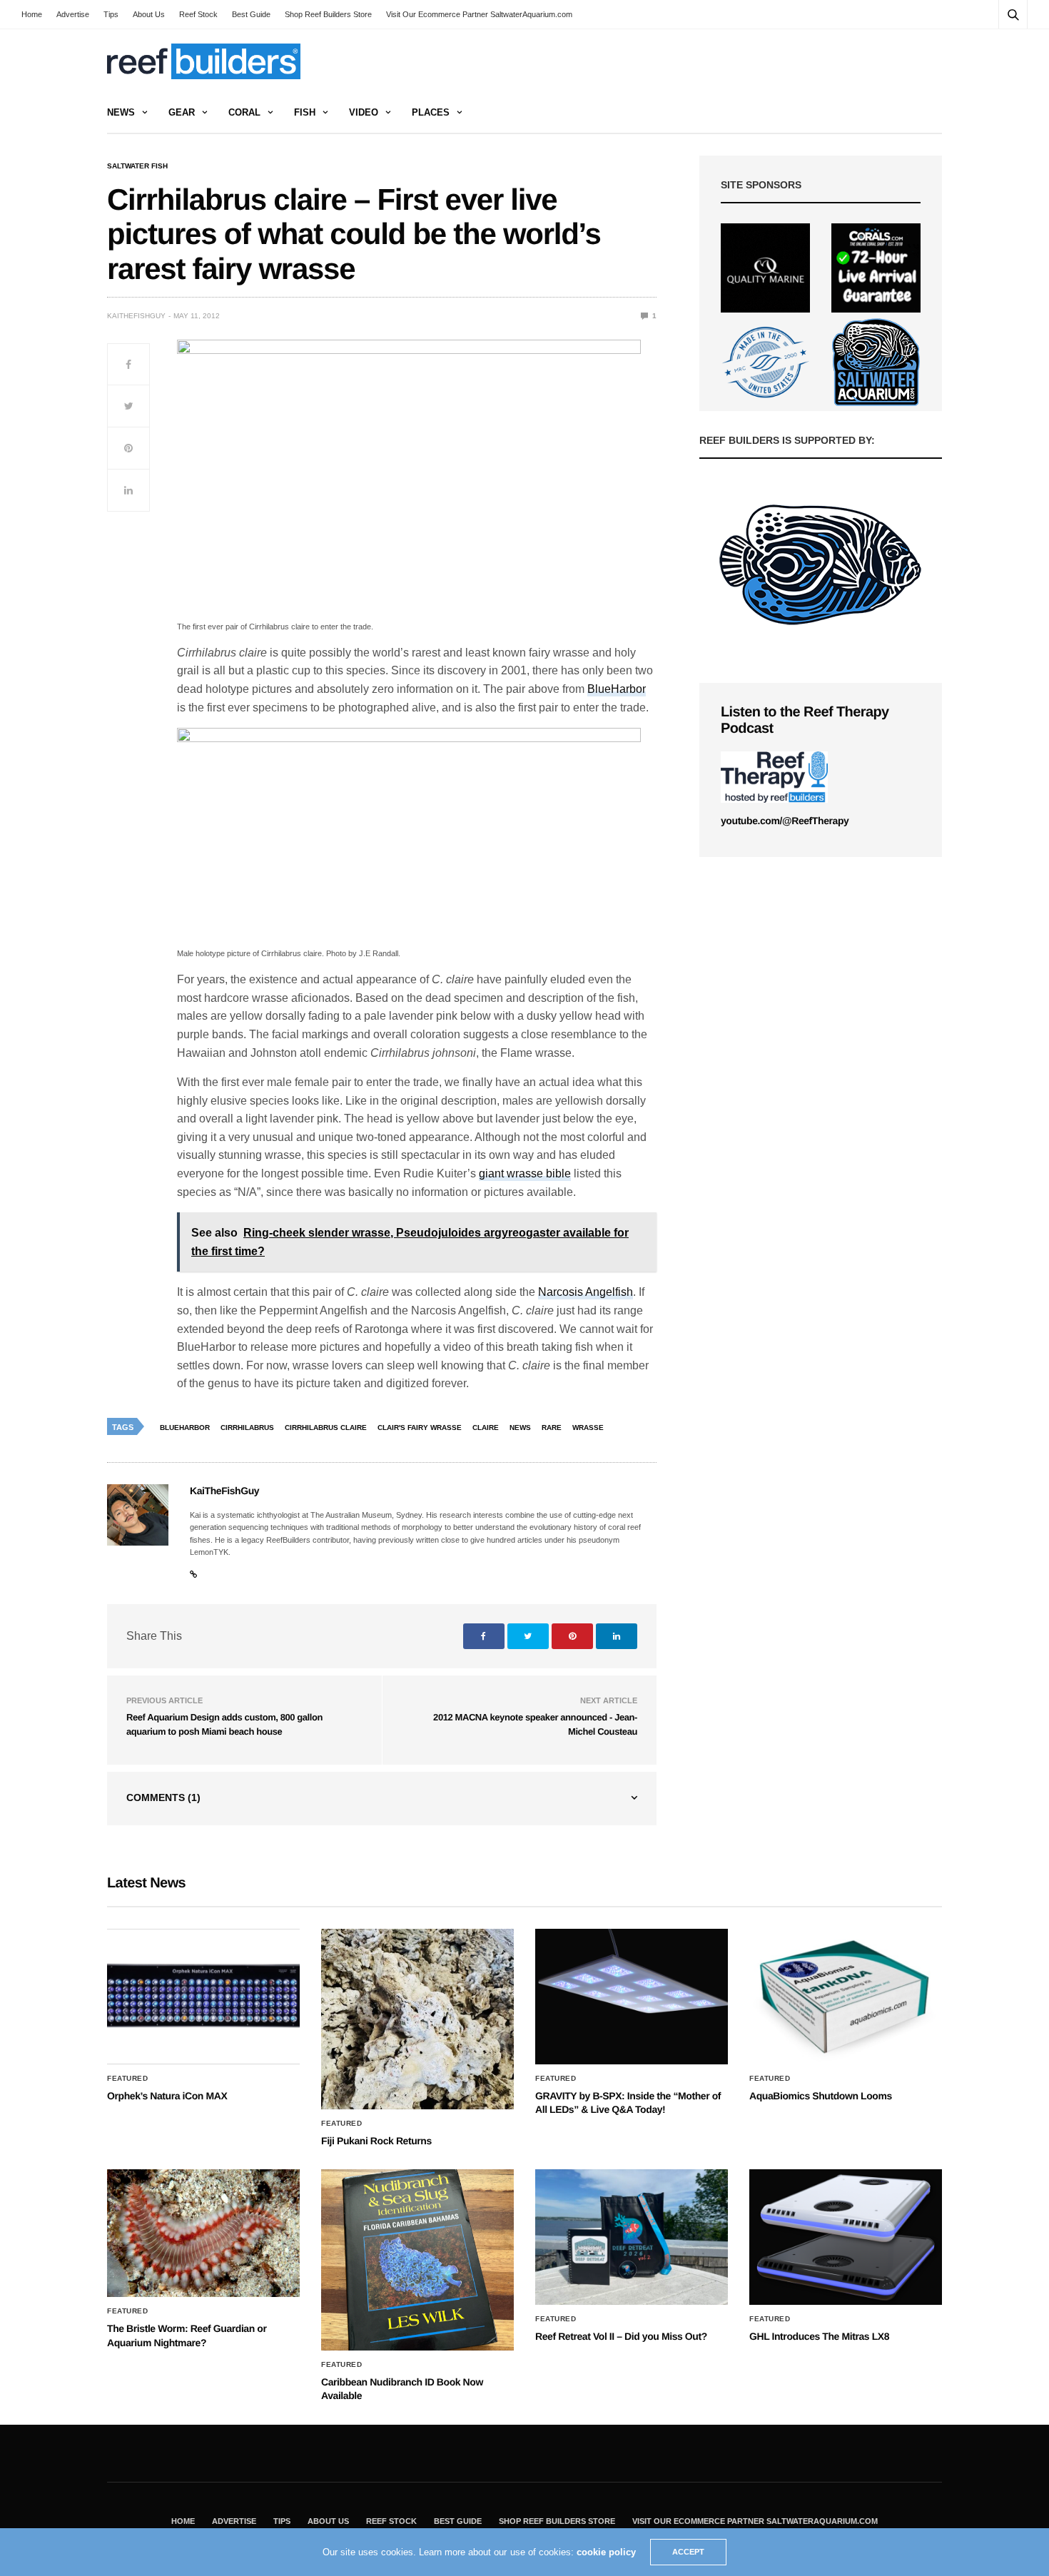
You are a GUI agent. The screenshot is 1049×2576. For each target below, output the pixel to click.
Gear (182, 112)
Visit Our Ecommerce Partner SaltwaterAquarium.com (479, 14)
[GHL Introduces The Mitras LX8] (846, 2237)
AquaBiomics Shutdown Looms (821, 2096)
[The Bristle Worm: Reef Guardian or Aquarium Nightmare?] (203, 2233)
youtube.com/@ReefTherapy (785, 821)
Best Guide (251, 14)
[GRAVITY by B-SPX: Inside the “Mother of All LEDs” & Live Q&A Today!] (632, 1997)
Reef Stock (198, 14)
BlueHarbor (617, 689)
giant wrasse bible (525, 1173)
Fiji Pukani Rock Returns (376, 2141)
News (121, 112)
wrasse (588, 1428)
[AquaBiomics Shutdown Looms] (846, 1997)
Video (364, 112)
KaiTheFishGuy (136, 316)
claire (486, 1428)
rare (552, 1428)
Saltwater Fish (137, 166)
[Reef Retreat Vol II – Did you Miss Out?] (632, 2237)
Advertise (73, 14)
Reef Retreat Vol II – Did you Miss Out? (621, 2336)
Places (431, 112)
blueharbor (185, 1428)
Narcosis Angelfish (586, 1292)
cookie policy (606, 2552)
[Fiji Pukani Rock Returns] (417, 2019)
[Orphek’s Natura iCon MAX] (203, 1997)
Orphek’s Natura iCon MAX (167, 2096)
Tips (111, 14)
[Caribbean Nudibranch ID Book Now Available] (417, 2260)
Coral (244, 112)
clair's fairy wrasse (420, 1428)
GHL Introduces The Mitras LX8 (819, 2336)
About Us (149, 14)
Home (32, 14)
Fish (305, 112)
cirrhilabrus (247, 1428)
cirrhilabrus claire (326, 1428)
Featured (127, 2079)
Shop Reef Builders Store (328, 14)
